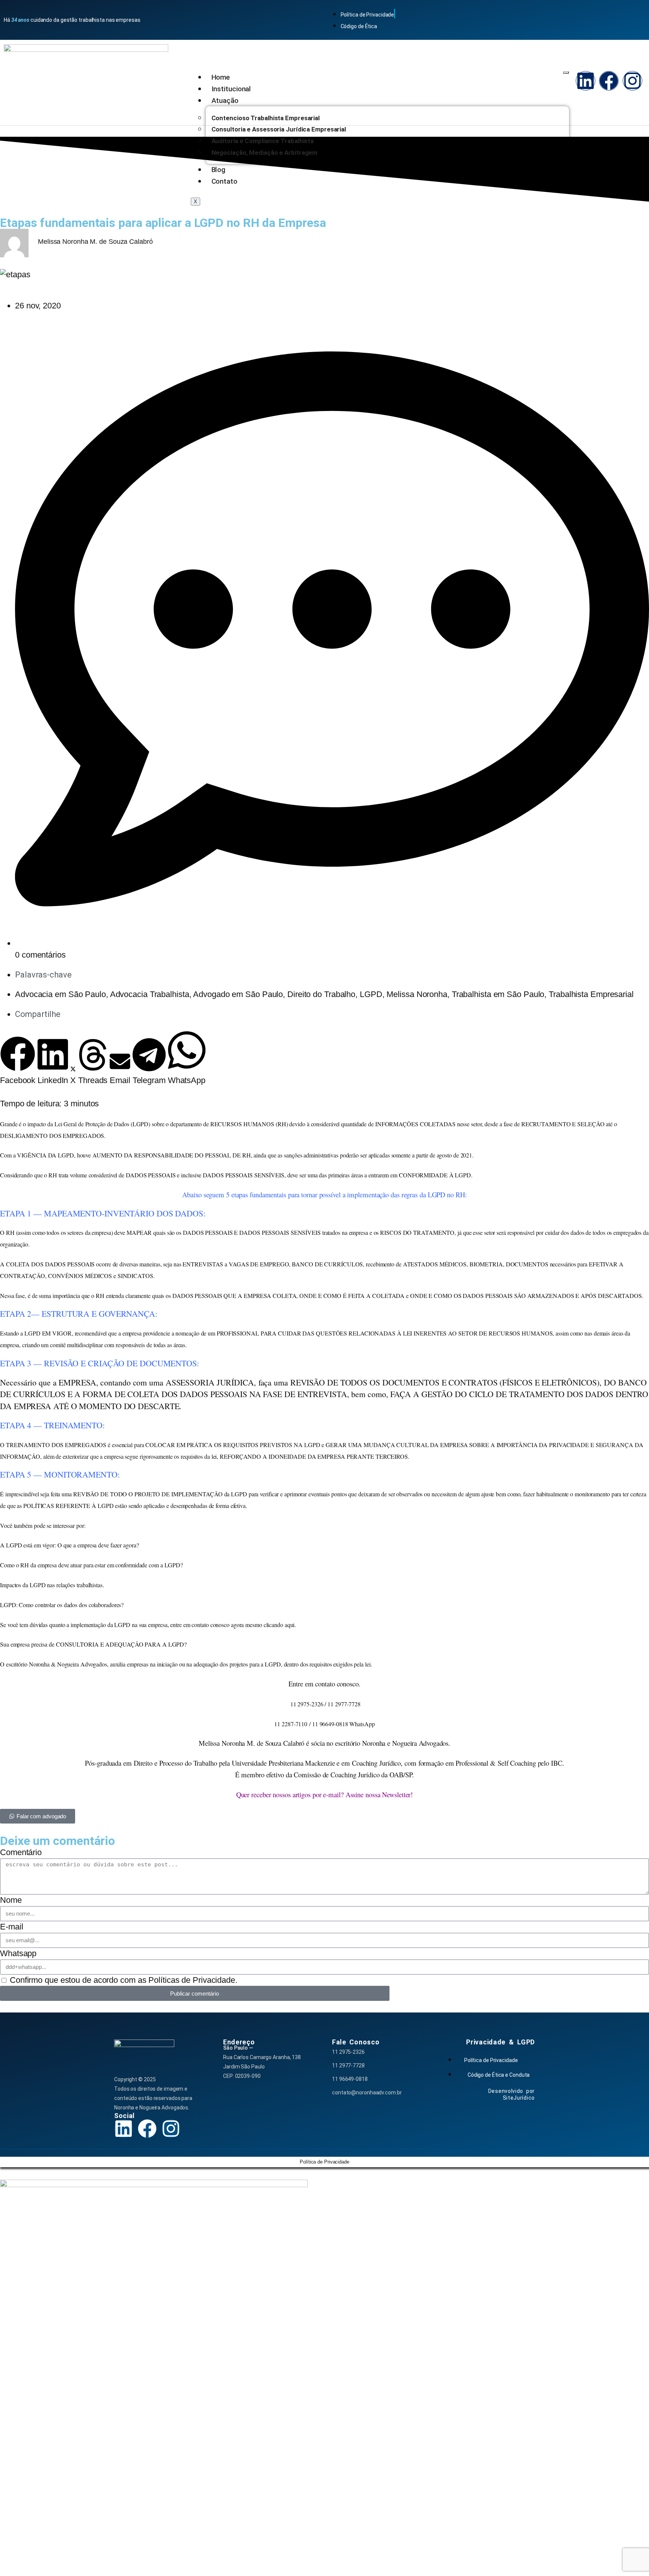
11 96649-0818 (350, 2079)
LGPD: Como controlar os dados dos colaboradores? (62, 1605)
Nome (11, 1900)
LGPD (371, 994)
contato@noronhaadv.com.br (367, 2093)
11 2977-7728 (348, 2065)
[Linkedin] (586, 81)
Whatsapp (18, 1953)
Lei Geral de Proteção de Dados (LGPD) (102, 1124)
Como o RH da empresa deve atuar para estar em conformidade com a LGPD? (91, 1565)
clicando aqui (279, 1625)
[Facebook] (609, 81)
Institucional (231, 89)
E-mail (11, 1927)
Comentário (21, 1852)
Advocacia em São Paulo (60, 994)
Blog (219, 170)
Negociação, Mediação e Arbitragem (265, 153)
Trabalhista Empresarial (591, 994)
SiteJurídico (519, 2098)
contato (325, 1684)
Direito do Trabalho (321, 994)
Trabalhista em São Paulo (498, 994)
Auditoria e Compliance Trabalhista (263, 141)
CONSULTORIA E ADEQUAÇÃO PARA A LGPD (120, 1644)
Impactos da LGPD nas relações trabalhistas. (52, 1585)
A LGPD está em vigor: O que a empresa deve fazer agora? (69, 1545)
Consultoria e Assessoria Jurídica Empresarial (279, 129)
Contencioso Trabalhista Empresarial (266, 118)
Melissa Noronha (417, 994)
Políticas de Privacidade (192, 1980)
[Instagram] (632, 81)
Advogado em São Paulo (238, 994)
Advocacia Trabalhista (150, 994)
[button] (18, 1061)
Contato (224, 181)
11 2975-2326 (348, 2052)
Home (221, 77)
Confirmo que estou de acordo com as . (124, 1980)
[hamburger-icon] (566, 73)
